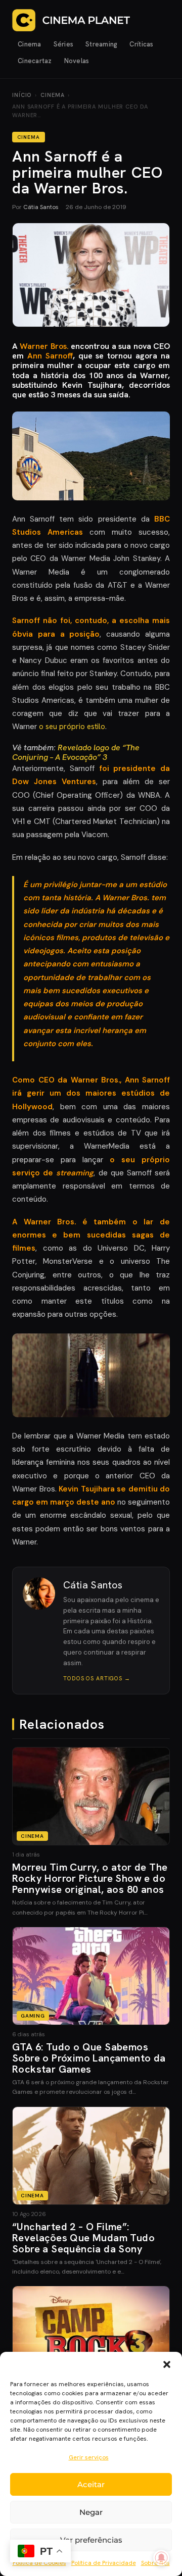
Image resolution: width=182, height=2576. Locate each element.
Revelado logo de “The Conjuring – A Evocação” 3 (76, 752)
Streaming (101, 44)
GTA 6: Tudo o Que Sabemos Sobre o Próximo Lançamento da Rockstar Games (89, 2058)
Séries (64, 44)
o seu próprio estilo (71, 727)
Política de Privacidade (104, 2563)
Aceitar (91, 2484)
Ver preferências (91, 2540)
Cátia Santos (41, 207)
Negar (91, 2512)
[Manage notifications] (161, 2558)
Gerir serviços (89, 2457)
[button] (167, 2364)
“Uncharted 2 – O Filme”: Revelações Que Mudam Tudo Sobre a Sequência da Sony (83, 2238)
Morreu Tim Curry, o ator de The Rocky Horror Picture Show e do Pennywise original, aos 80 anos (90, 1878)
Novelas (77, 61)
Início (22, 95)
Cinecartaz (35, 61)
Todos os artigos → (97, 1678)
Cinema (30, 44)
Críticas (141, 44)
